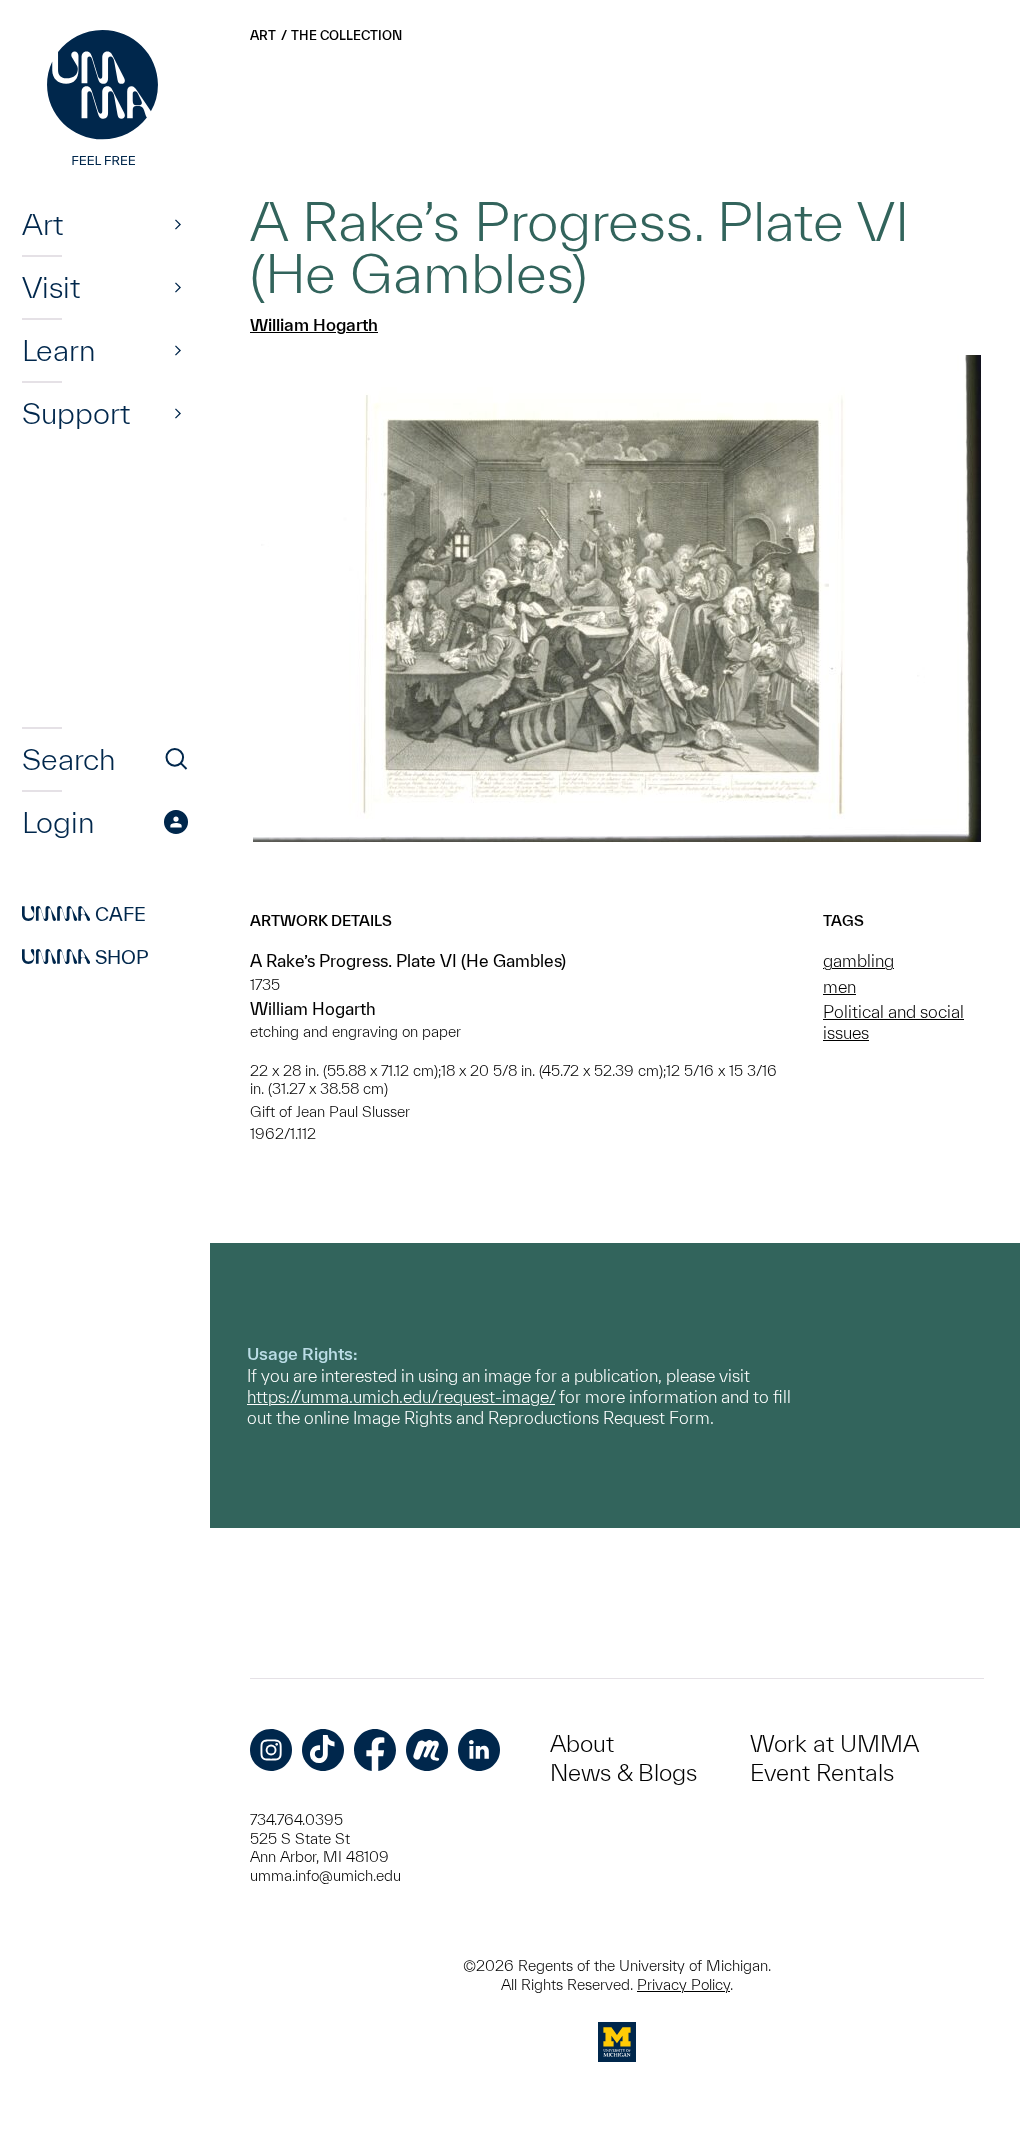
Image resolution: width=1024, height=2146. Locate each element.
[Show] (178, 224)
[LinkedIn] (479, 1750)
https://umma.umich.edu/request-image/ (401, 1396)
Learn (58, 350)
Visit (51, 287)
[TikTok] (323, 1750)
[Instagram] (271, 1750)
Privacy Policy (683, 1984)
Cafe (84, 914)
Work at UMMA (834, 1743)
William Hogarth (314, 324)
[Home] (105, 100)
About (582, 1743)
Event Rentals (822, 1772)
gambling (858, 960)
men (839, 986)
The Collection (346, 35)
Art (42, 224)
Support (76, 413)
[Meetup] (427, 1750)
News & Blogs (623, 1772)
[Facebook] (375, 1750)
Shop (85, 957)
